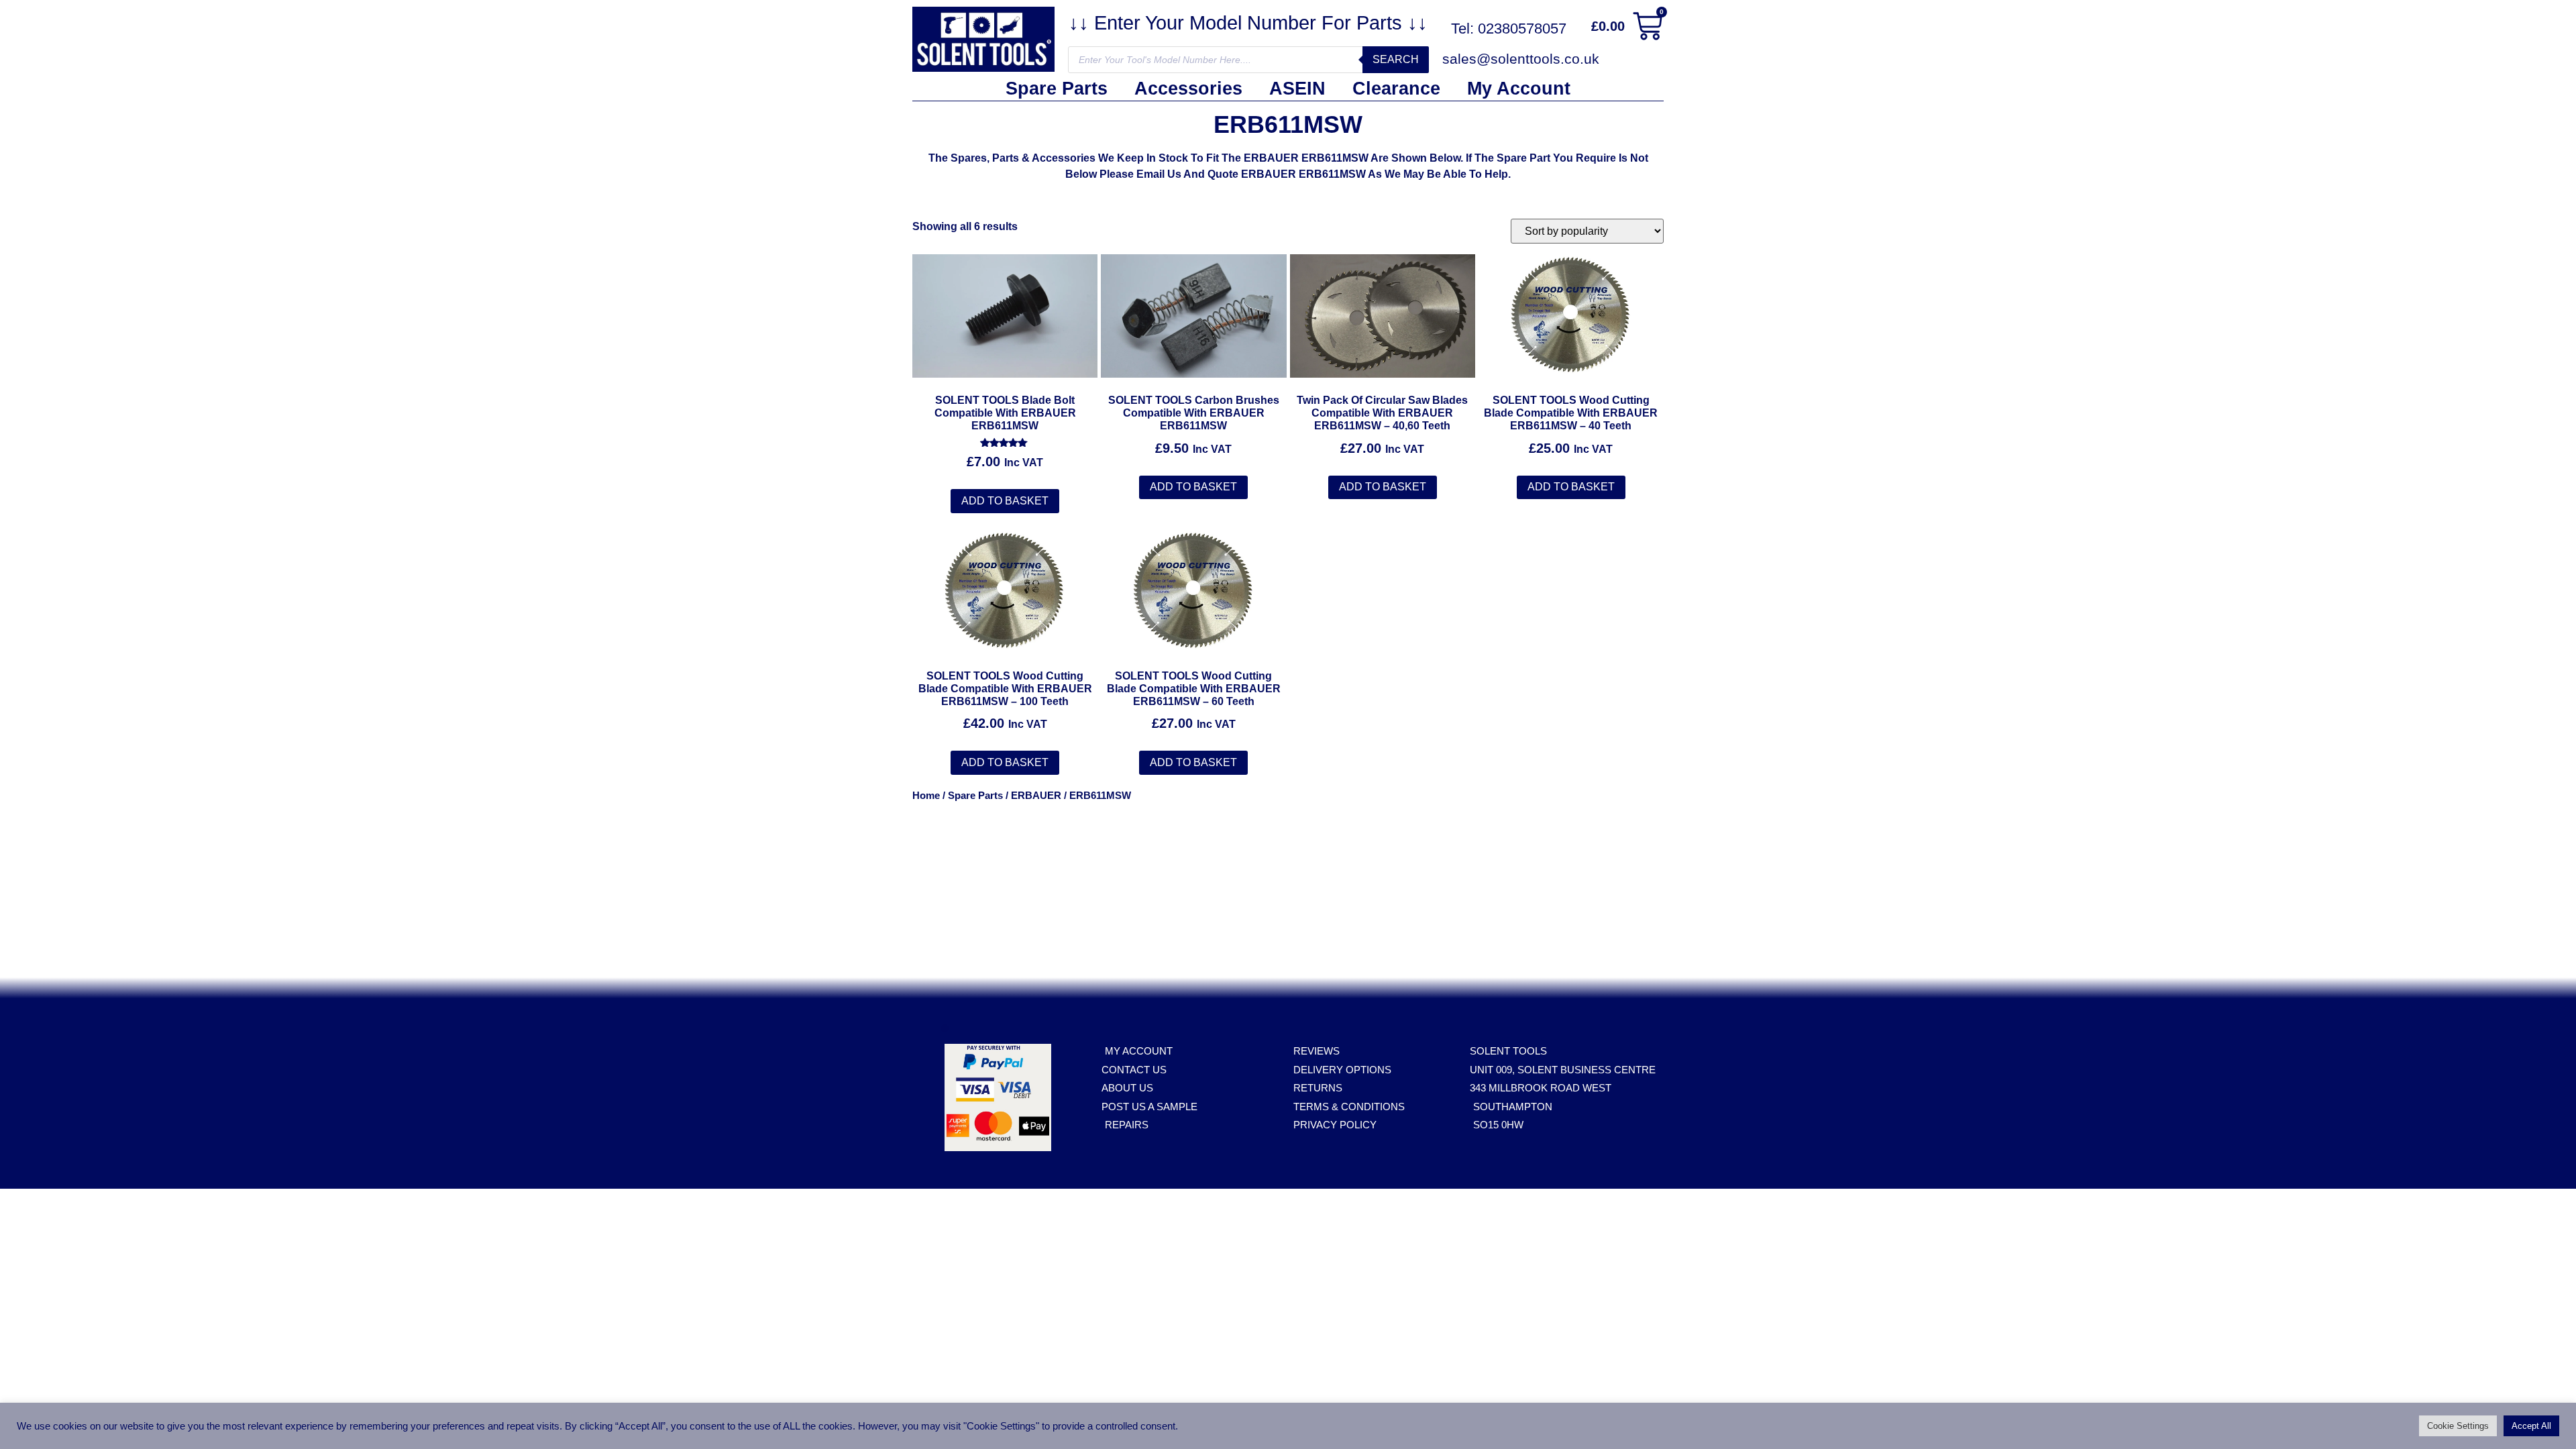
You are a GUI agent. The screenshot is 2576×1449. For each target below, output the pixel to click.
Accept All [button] (2531, 1426)
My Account (1519, 89)
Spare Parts (1057, 89)
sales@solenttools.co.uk (1521, 59)
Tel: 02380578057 (1509, 29)
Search (1396, 59)
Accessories (1188, 89)
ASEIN (1297, 89)
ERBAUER (1036, 796)
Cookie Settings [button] (2458, 1426)
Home (926, 796)
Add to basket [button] (1005, 501)
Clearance (1396, 89)
